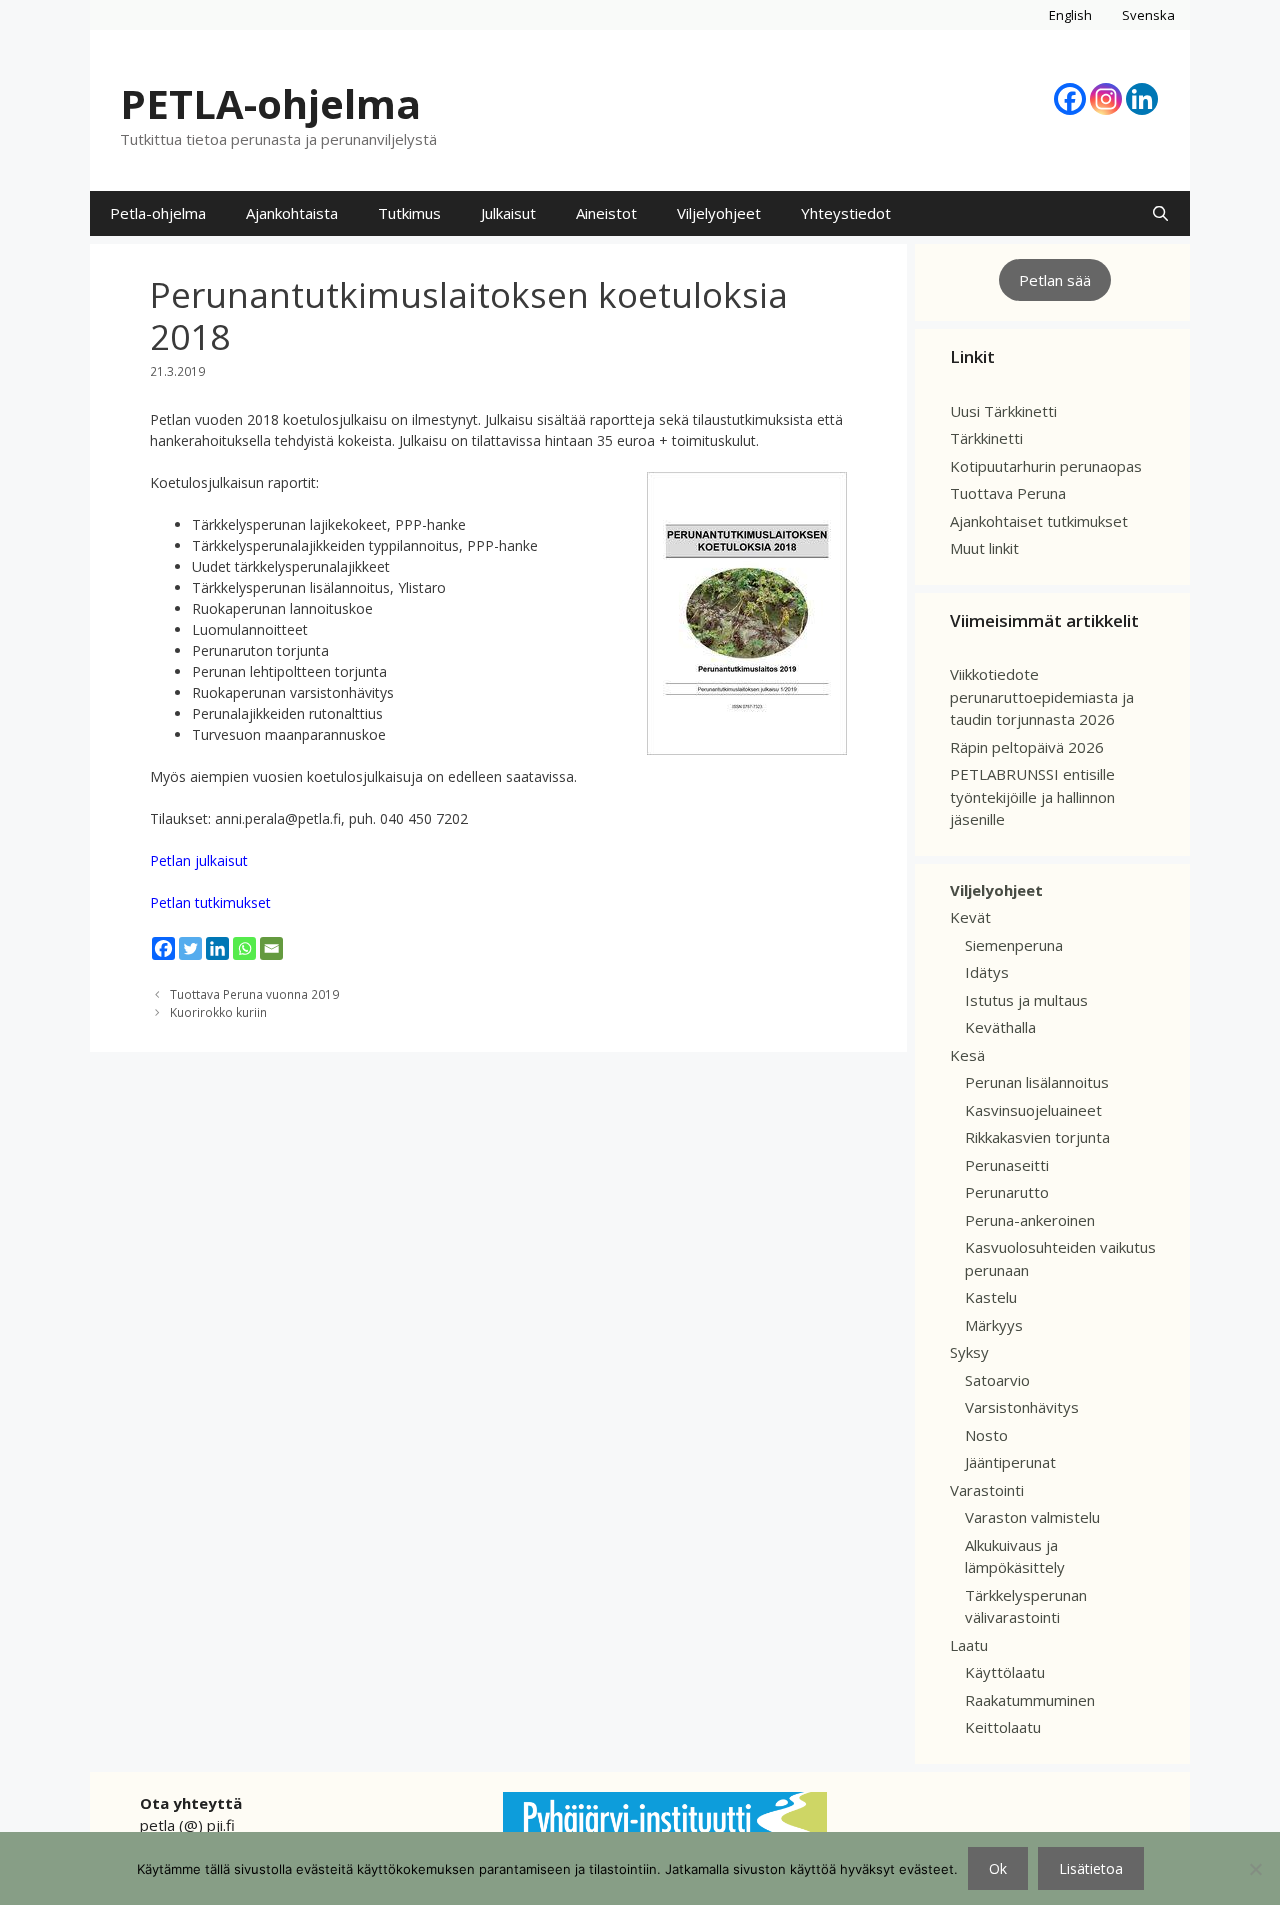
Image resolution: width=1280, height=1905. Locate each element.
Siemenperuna (1014, 945)
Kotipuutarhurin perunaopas (1046, 466)
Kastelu (991, 1297)
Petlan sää (1055, 280)
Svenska (1148, 15)
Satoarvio (997, 1380)
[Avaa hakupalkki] (1160, 213)
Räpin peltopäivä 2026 (1027, 747)
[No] (1255, 1869)
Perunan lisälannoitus (1037, 1082)
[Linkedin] (1142, 99)
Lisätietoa (1091, 1868)
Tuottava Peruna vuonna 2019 (254, 994)
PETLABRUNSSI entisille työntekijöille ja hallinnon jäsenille (1032, 796)
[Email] (271, 948)
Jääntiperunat (1010, 1462)
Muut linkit (984, 548)
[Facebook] (1070, 99)
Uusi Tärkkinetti (1003, 411)
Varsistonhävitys (1022, 1407)
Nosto (986, 1435)
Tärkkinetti (986, 438)
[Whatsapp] (244, 948)
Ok (998, 1868)
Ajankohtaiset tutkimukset (1039, 521)
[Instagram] (1106, 99)
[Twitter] (190, 948)
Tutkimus (409, 213)
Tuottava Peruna (1008, 493)
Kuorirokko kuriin (218, 1012)
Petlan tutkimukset (210, 902)
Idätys (987, 972)
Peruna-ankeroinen (1030, 1220)
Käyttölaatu (1005, 1672)
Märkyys (994, 1325)
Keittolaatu (1003, 1727)
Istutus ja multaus (1026, 1000)
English (1070, 15)
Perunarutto (1007, 1192)
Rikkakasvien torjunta (1037, 1137)
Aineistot (606, 213)
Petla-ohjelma (158, 213)
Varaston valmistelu (1032, 1517)
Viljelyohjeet (719, 213)
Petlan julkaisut (199, 860)
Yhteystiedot (846, 213)
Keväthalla (1000, 1027)
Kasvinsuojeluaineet (1033, 1110)
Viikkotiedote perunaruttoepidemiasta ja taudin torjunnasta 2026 (1042, 696)
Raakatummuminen (1030, 1700)
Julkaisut (508, 213)
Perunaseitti (1007, 1165)
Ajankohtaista (292, 213)
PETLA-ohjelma (270, 103)
